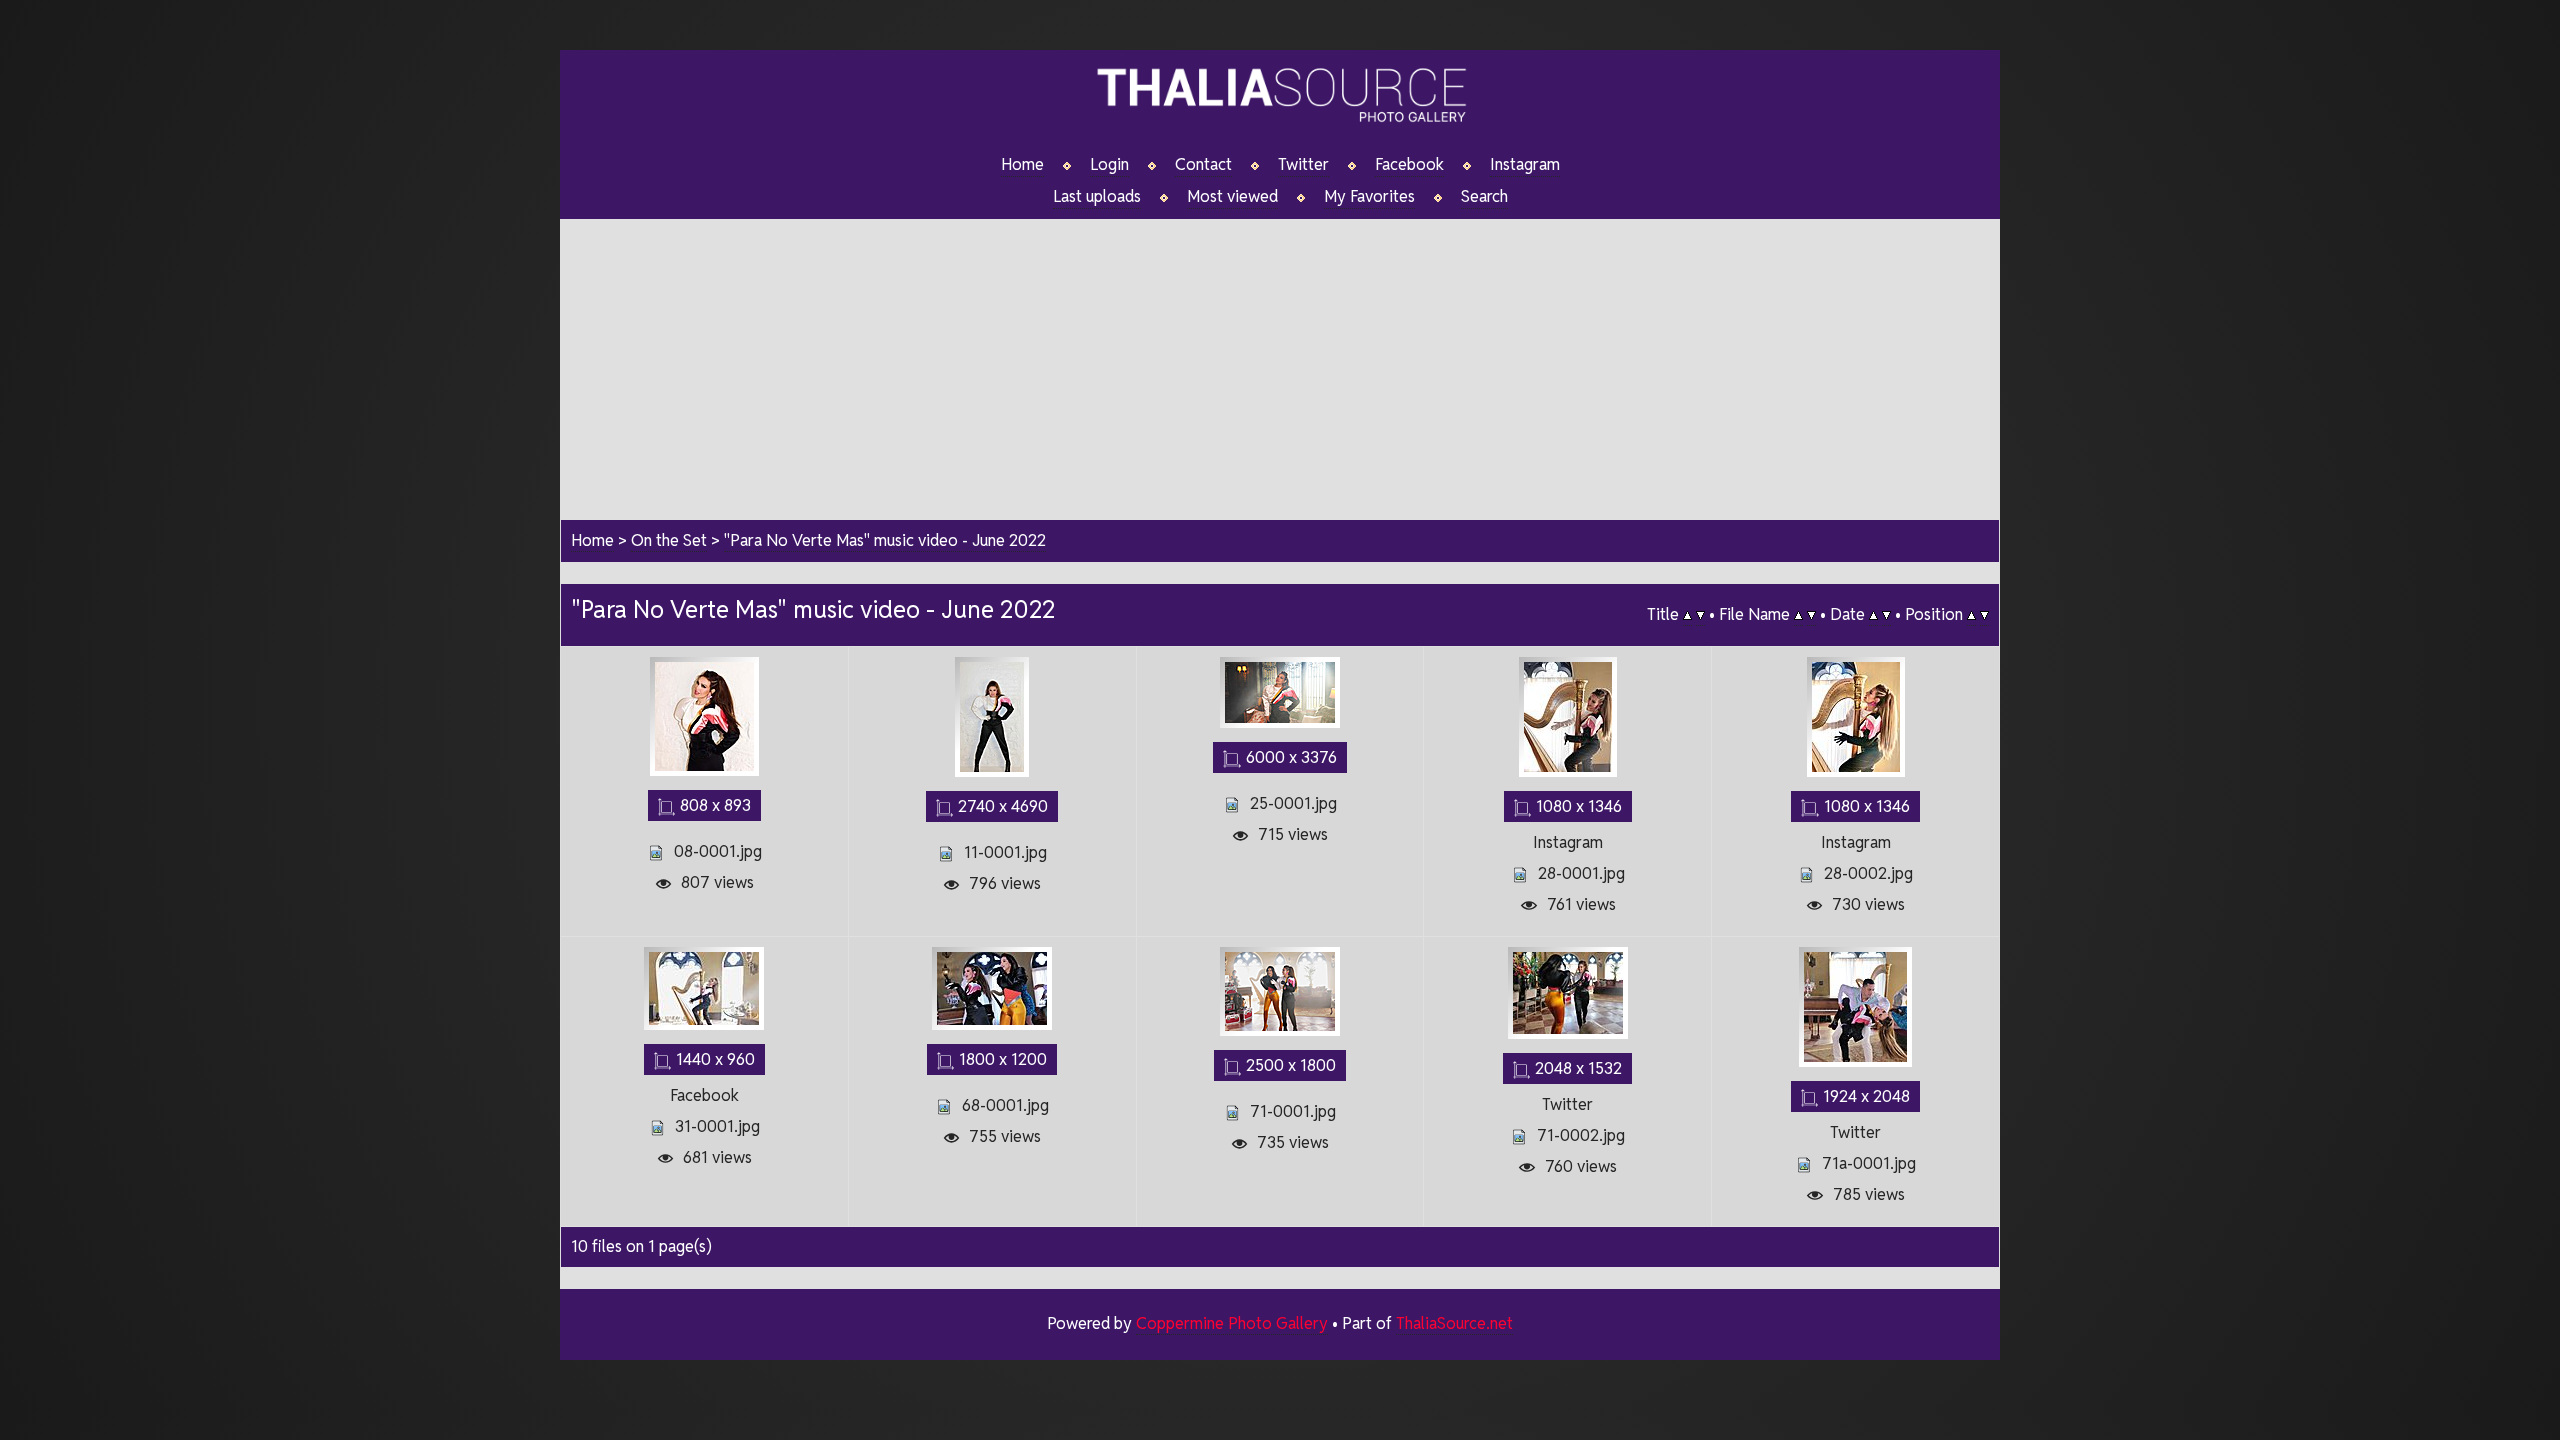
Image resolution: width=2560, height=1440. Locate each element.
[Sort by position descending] (1984, 615)
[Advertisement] (1280, 359)
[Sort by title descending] (1700, 615)
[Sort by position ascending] (1971, 615)
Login (1109, 165)
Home (1022, 165)
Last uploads (1097, 197)
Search (1484, 197)
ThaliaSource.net (1454, 1323)
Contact (1203, 165)
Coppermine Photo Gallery (1232, 1323)
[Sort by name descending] (1811, 615)
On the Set (669, 540)
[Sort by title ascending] (1687, 615)
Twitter (1303, 165)
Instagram (1525, 165)
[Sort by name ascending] (1798, 615)
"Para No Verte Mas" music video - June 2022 (885, 540)
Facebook (1409, 165)
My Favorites (1369, 197)
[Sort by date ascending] (1873, 615)
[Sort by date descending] (1886, 615)
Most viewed (1232, 197)
